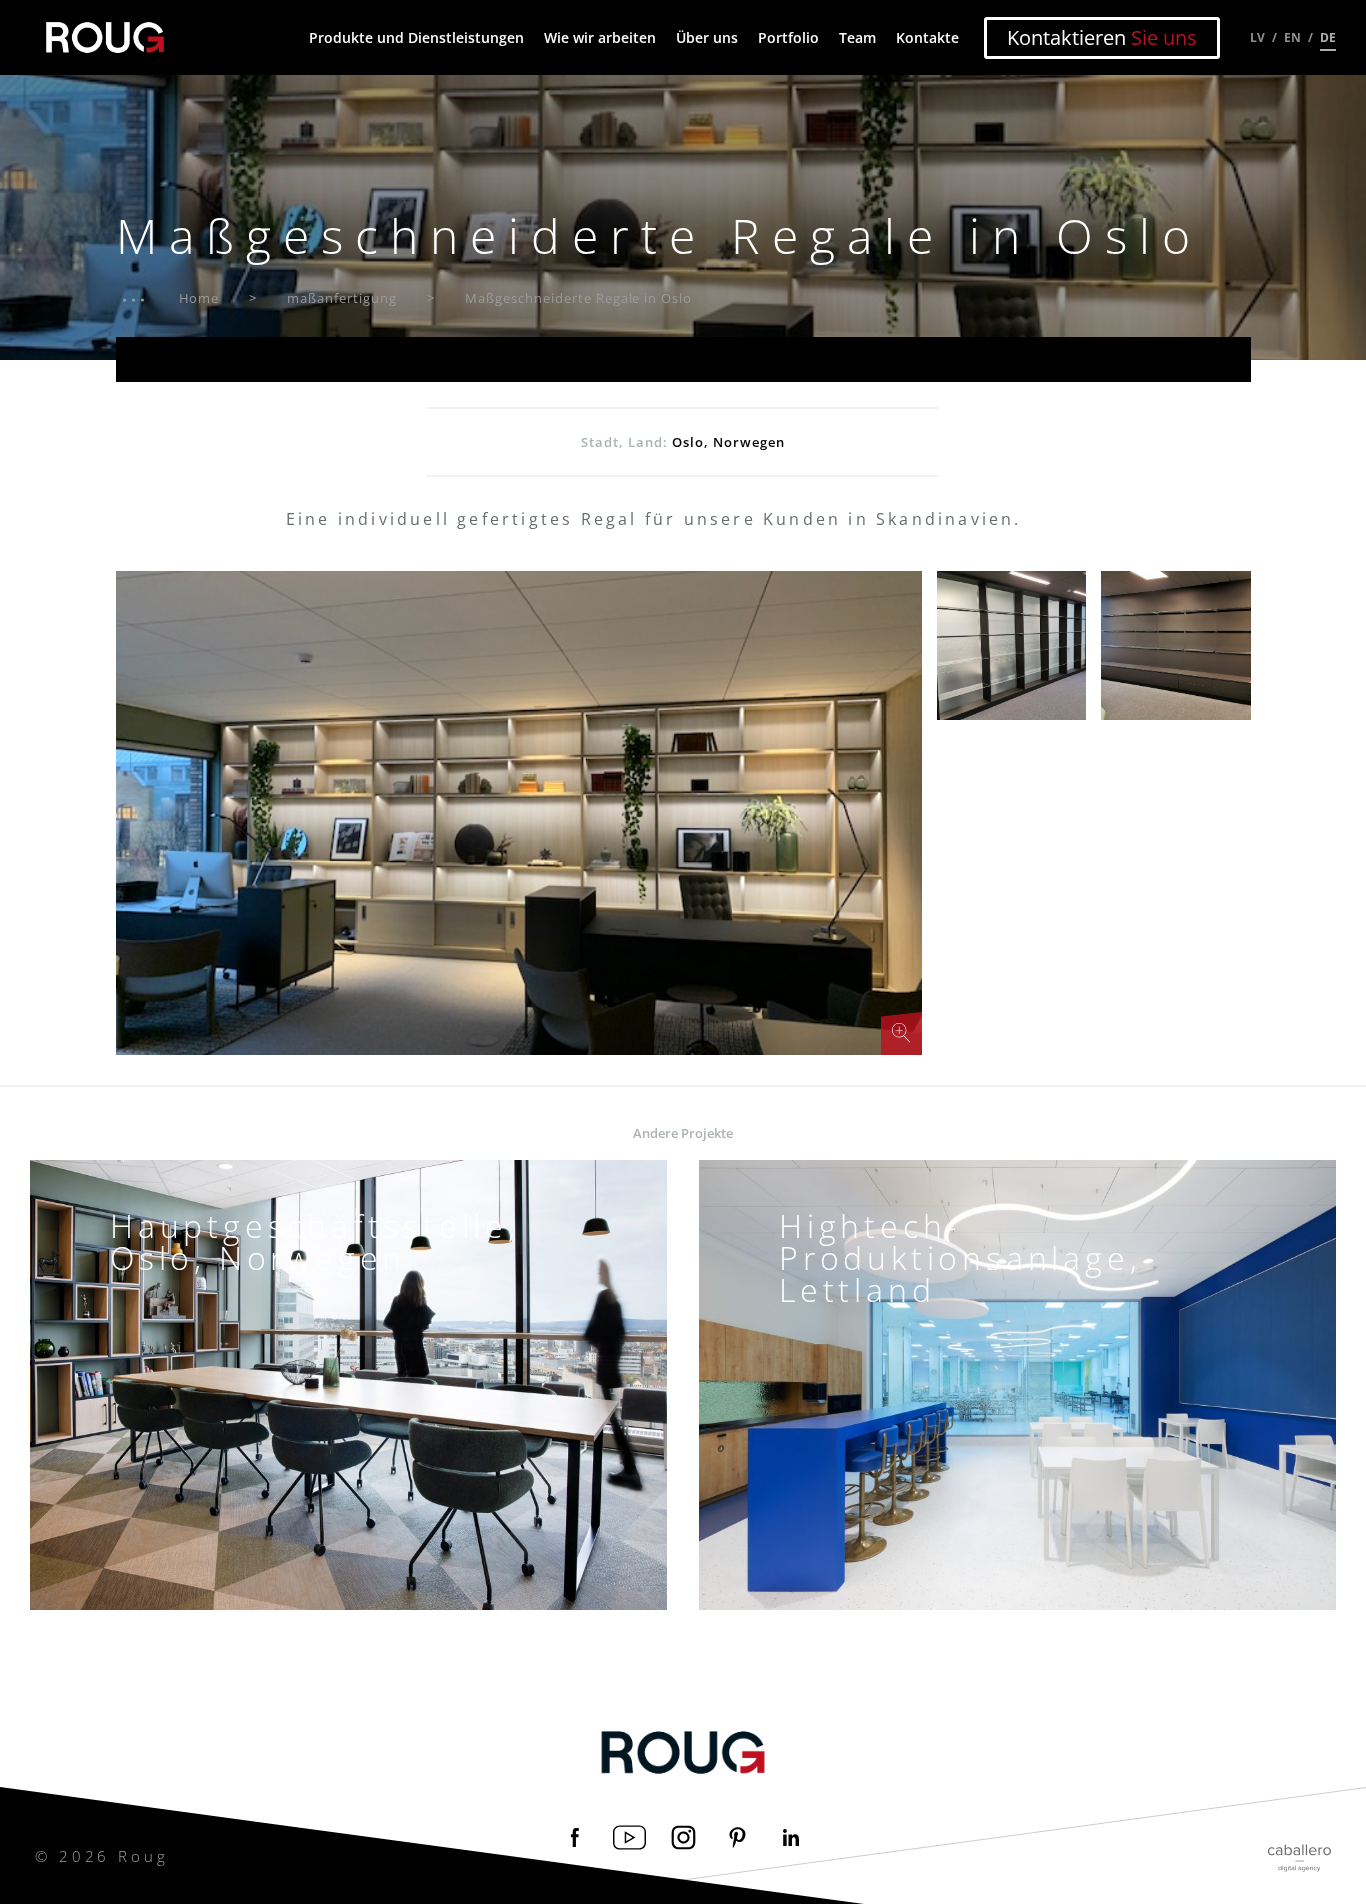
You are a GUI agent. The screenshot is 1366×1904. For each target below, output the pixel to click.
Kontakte (927, 37)
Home (199, 298)
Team (857, 37)
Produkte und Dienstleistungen (416, 37)
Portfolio (788, 37)
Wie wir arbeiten (600, 37)
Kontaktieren (1102, 37)
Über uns (707, 37)
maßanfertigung (342, 298)
